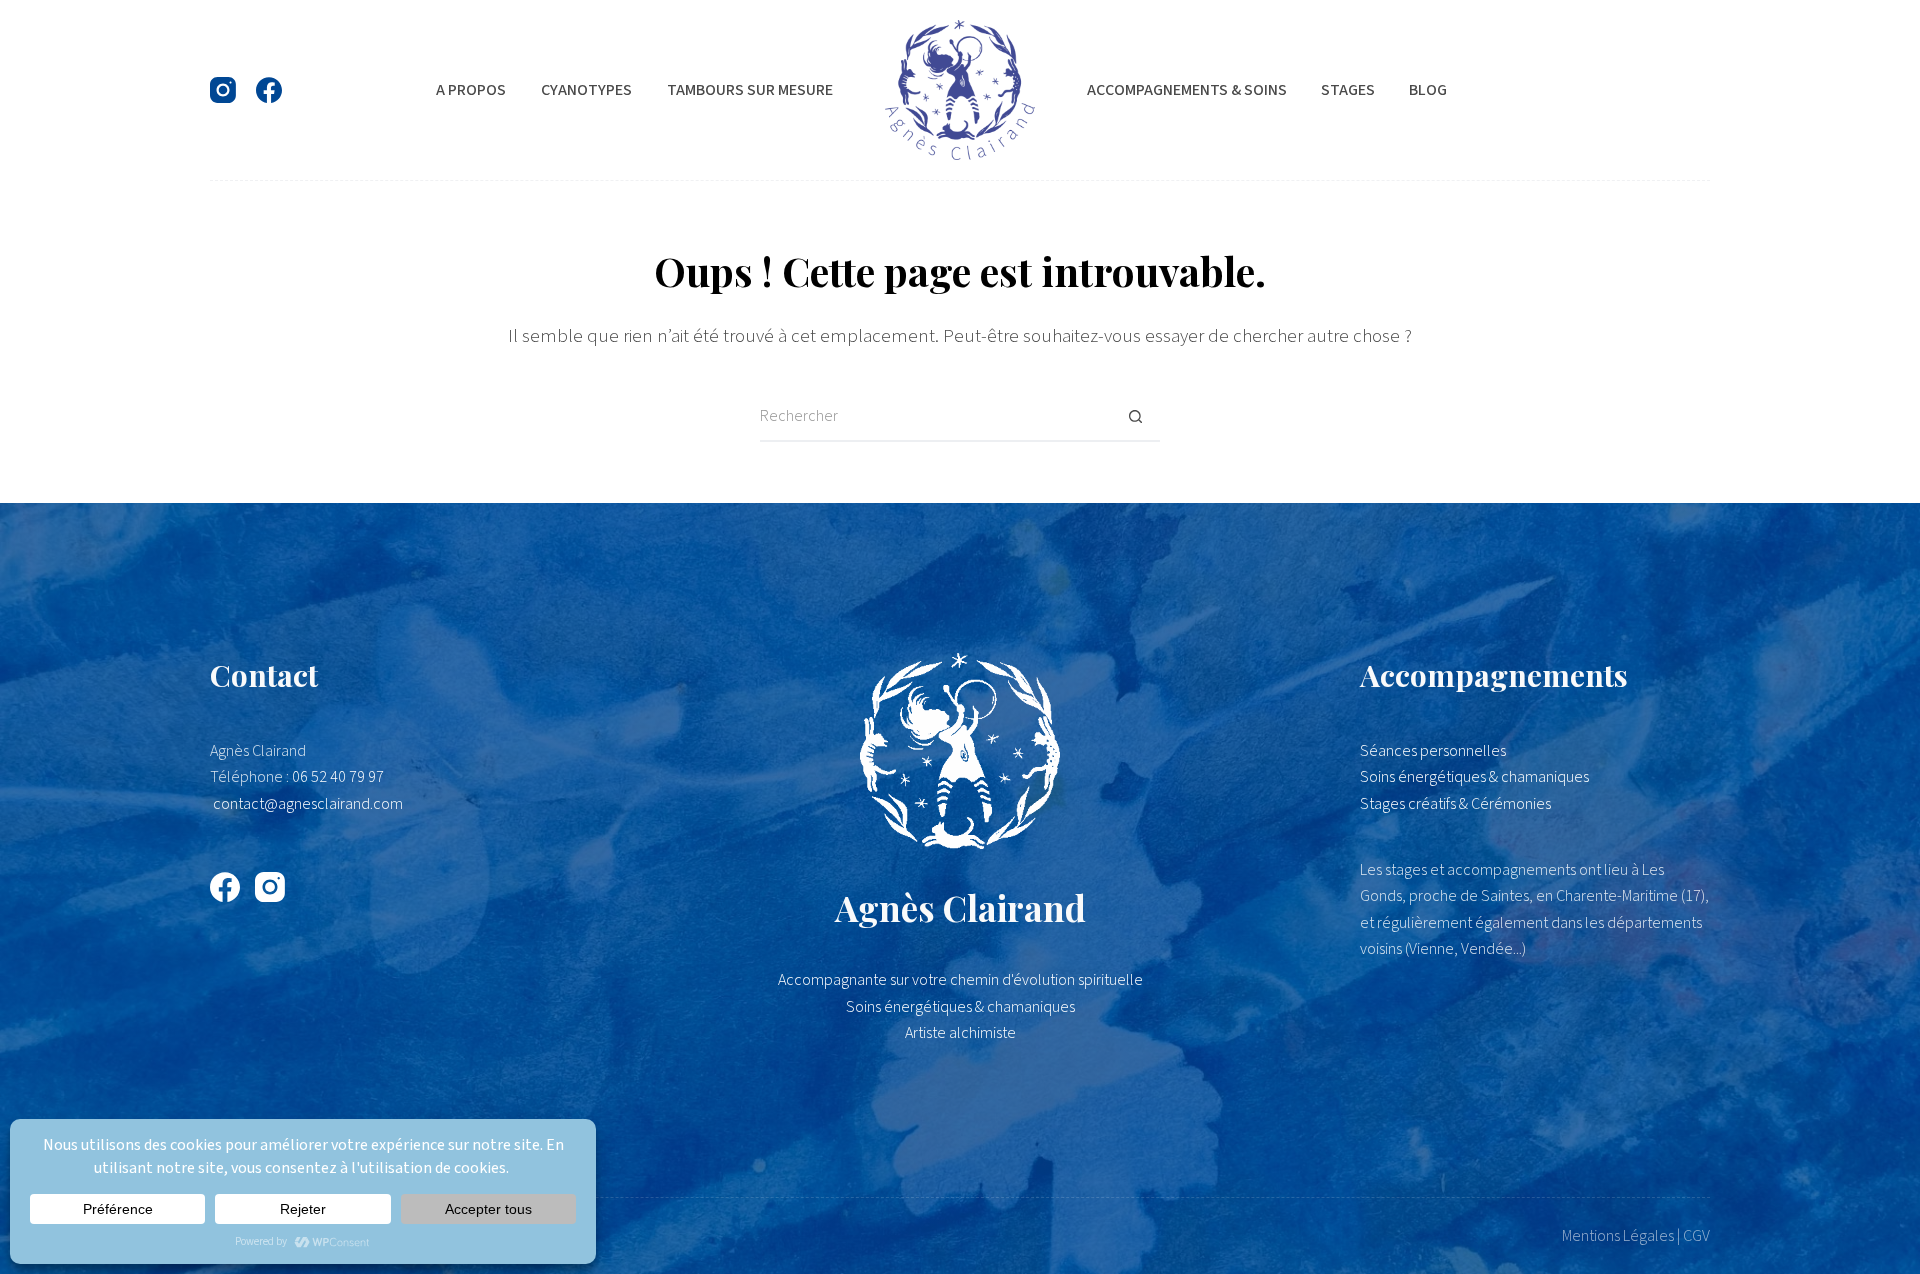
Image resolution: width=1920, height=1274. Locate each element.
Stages (1348, 90)
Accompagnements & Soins (1187, 90)
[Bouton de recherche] (1135, 417)
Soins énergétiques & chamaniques (1474, 777)
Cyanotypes (586, 90)
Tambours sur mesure (750, 90)
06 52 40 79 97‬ (338, 777)
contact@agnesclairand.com (308, 804)
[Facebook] (269, 90)
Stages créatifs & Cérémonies (1455, 804)
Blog (1428, 90)
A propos (471, 90)
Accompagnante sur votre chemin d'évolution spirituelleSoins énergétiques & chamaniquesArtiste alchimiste (960, 1006)
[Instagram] (223, 90)
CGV (1696, 1236)
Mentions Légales (1618, 1236)
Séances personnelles (1433, 751)
